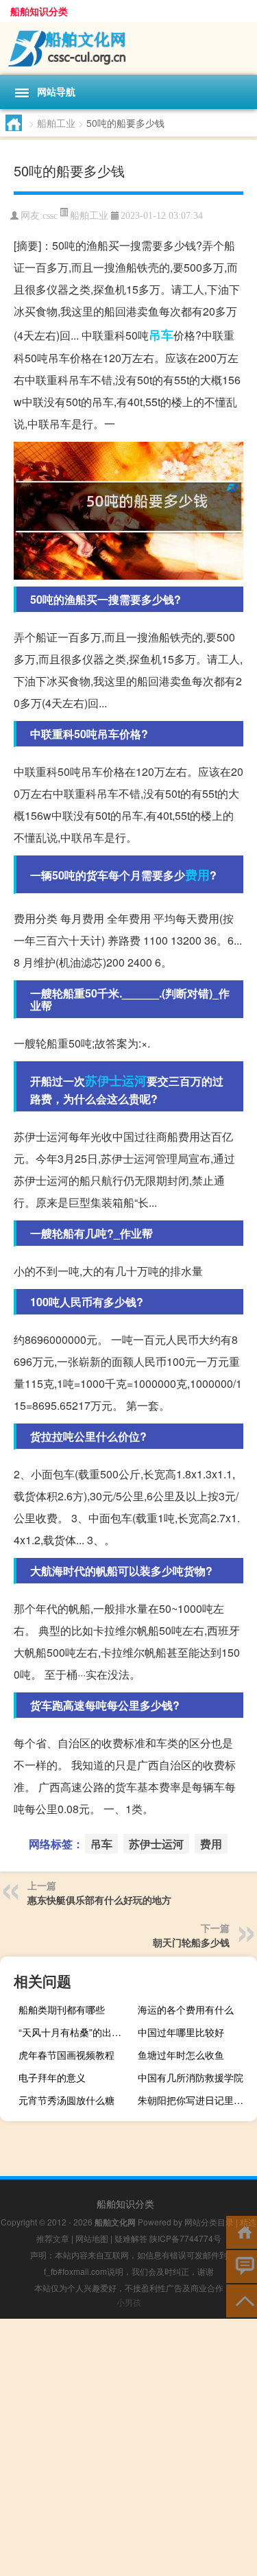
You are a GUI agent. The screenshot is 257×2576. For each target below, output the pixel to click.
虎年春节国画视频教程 (66, 2055)
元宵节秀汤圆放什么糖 (66, 2100)
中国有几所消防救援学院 (191, 2077)
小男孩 (129, 2302)
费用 (197, 875)
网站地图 (92, 2238)
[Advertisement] (128, 2447)
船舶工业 (56, 123)
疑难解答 (131, 2238)
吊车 (161, 335)
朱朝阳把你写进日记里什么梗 (196, 2100)
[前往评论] (242, 2266)
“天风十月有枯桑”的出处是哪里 (76, 2032)
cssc (50, 216)
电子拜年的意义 (52, 2077)
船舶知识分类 (39, 11)
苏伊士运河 (116, 1080)
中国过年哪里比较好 (181, 2032)
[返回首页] (242, 2231)
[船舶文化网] (128, 48)
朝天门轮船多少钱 (191, 1942)
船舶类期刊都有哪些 (62, 2009)
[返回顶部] (242, 2300)
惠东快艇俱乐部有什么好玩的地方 (99, 1900)
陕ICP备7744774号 (185, 2238)
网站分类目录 (209, 2222)
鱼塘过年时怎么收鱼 (181, 2055)
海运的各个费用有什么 (186, 2009)
